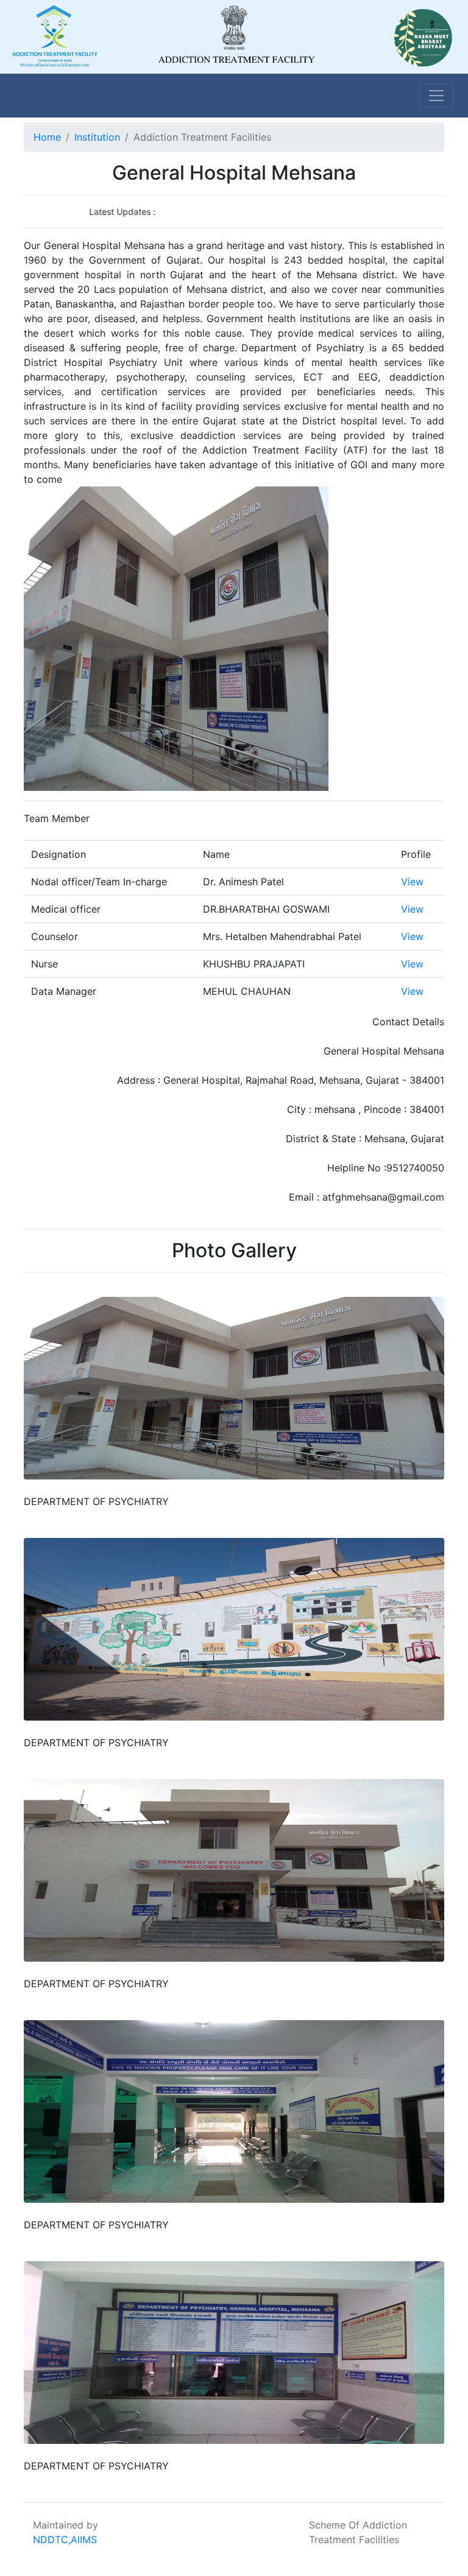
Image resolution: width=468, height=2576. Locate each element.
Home (47, 137)
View (412, 882)
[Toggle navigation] (436, 96)
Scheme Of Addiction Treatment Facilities (358, 2532)
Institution (97, 137)
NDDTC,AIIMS (65, 2539)
